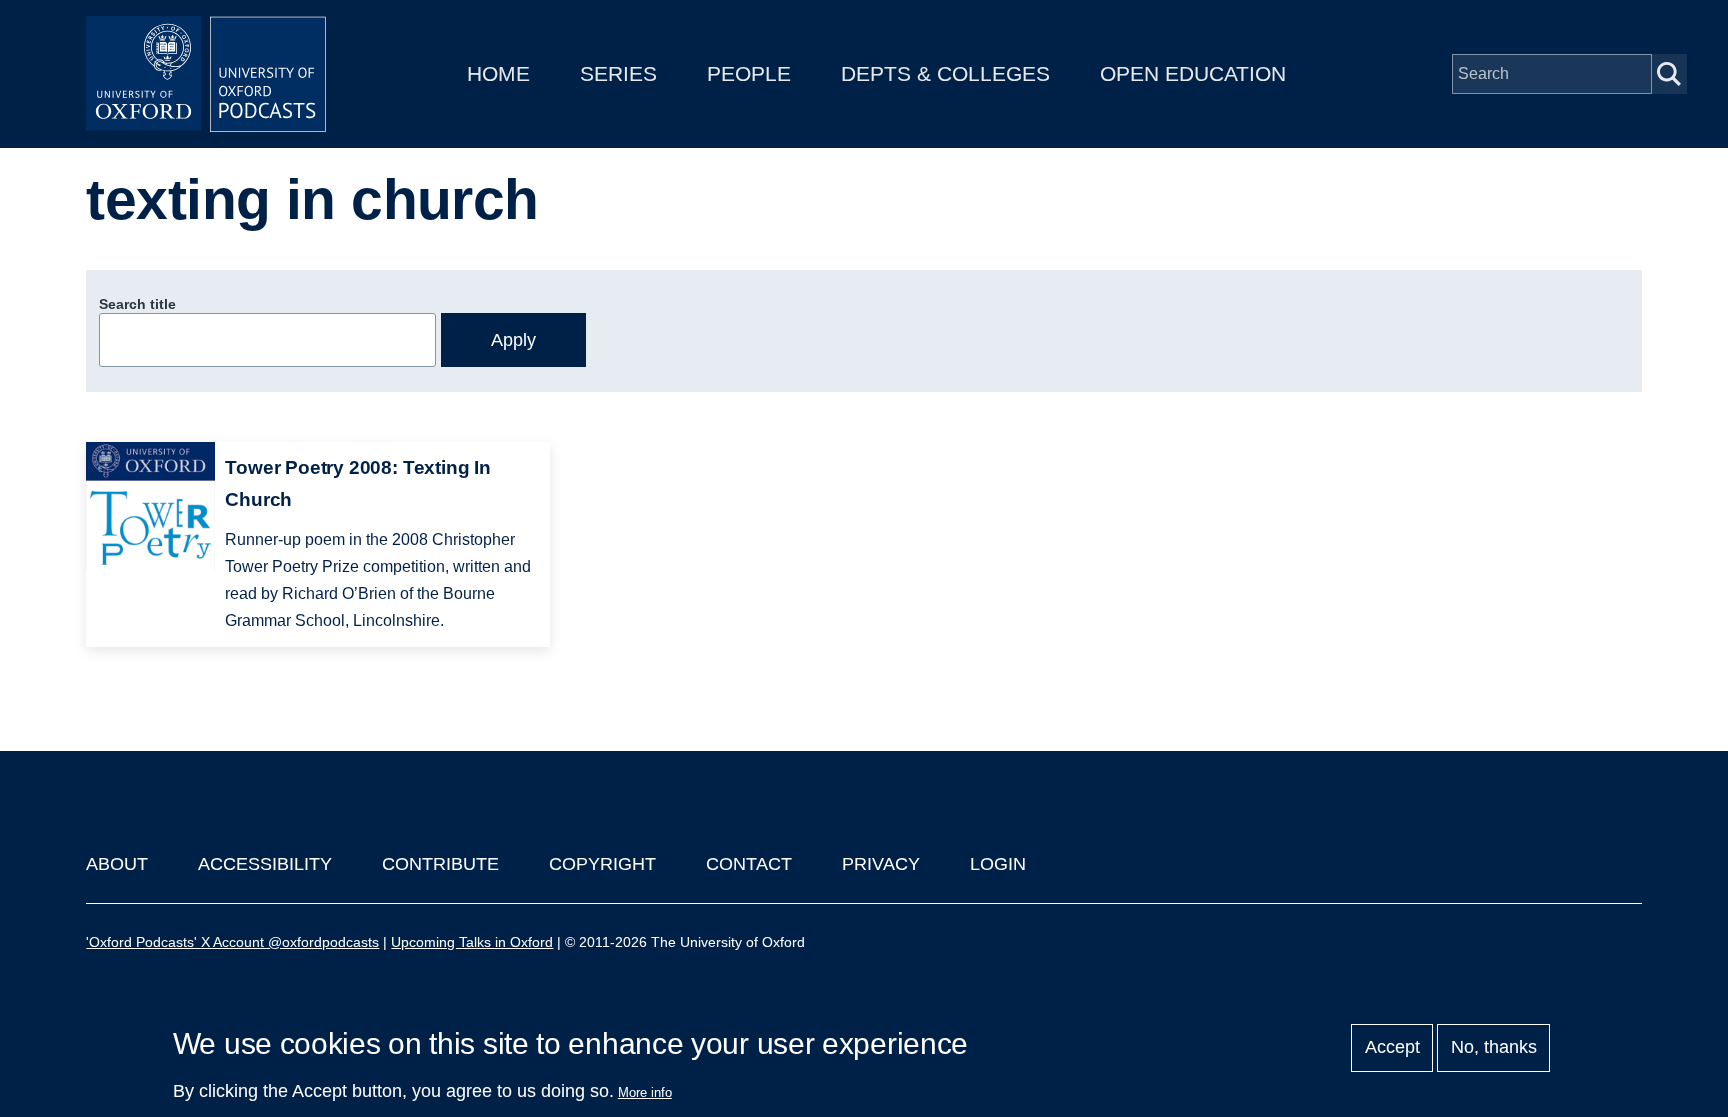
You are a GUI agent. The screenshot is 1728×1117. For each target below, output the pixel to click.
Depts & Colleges (945, 73)
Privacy (881, 864)
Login (998, 864)
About (117, 864)
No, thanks (1494, 1048)
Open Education (1193, 73)
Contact (749, 864)
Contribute (440, 864)
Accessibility (265, 864)
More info (645, 1092)
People (749, 73)
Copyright (602, 864)
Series (618, 73)
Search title (137, 304)
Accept (1392, 1048)
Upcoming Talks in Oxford (472, 942)
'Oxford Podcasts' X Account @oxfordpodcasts (232, 942)
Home (498, 73)
